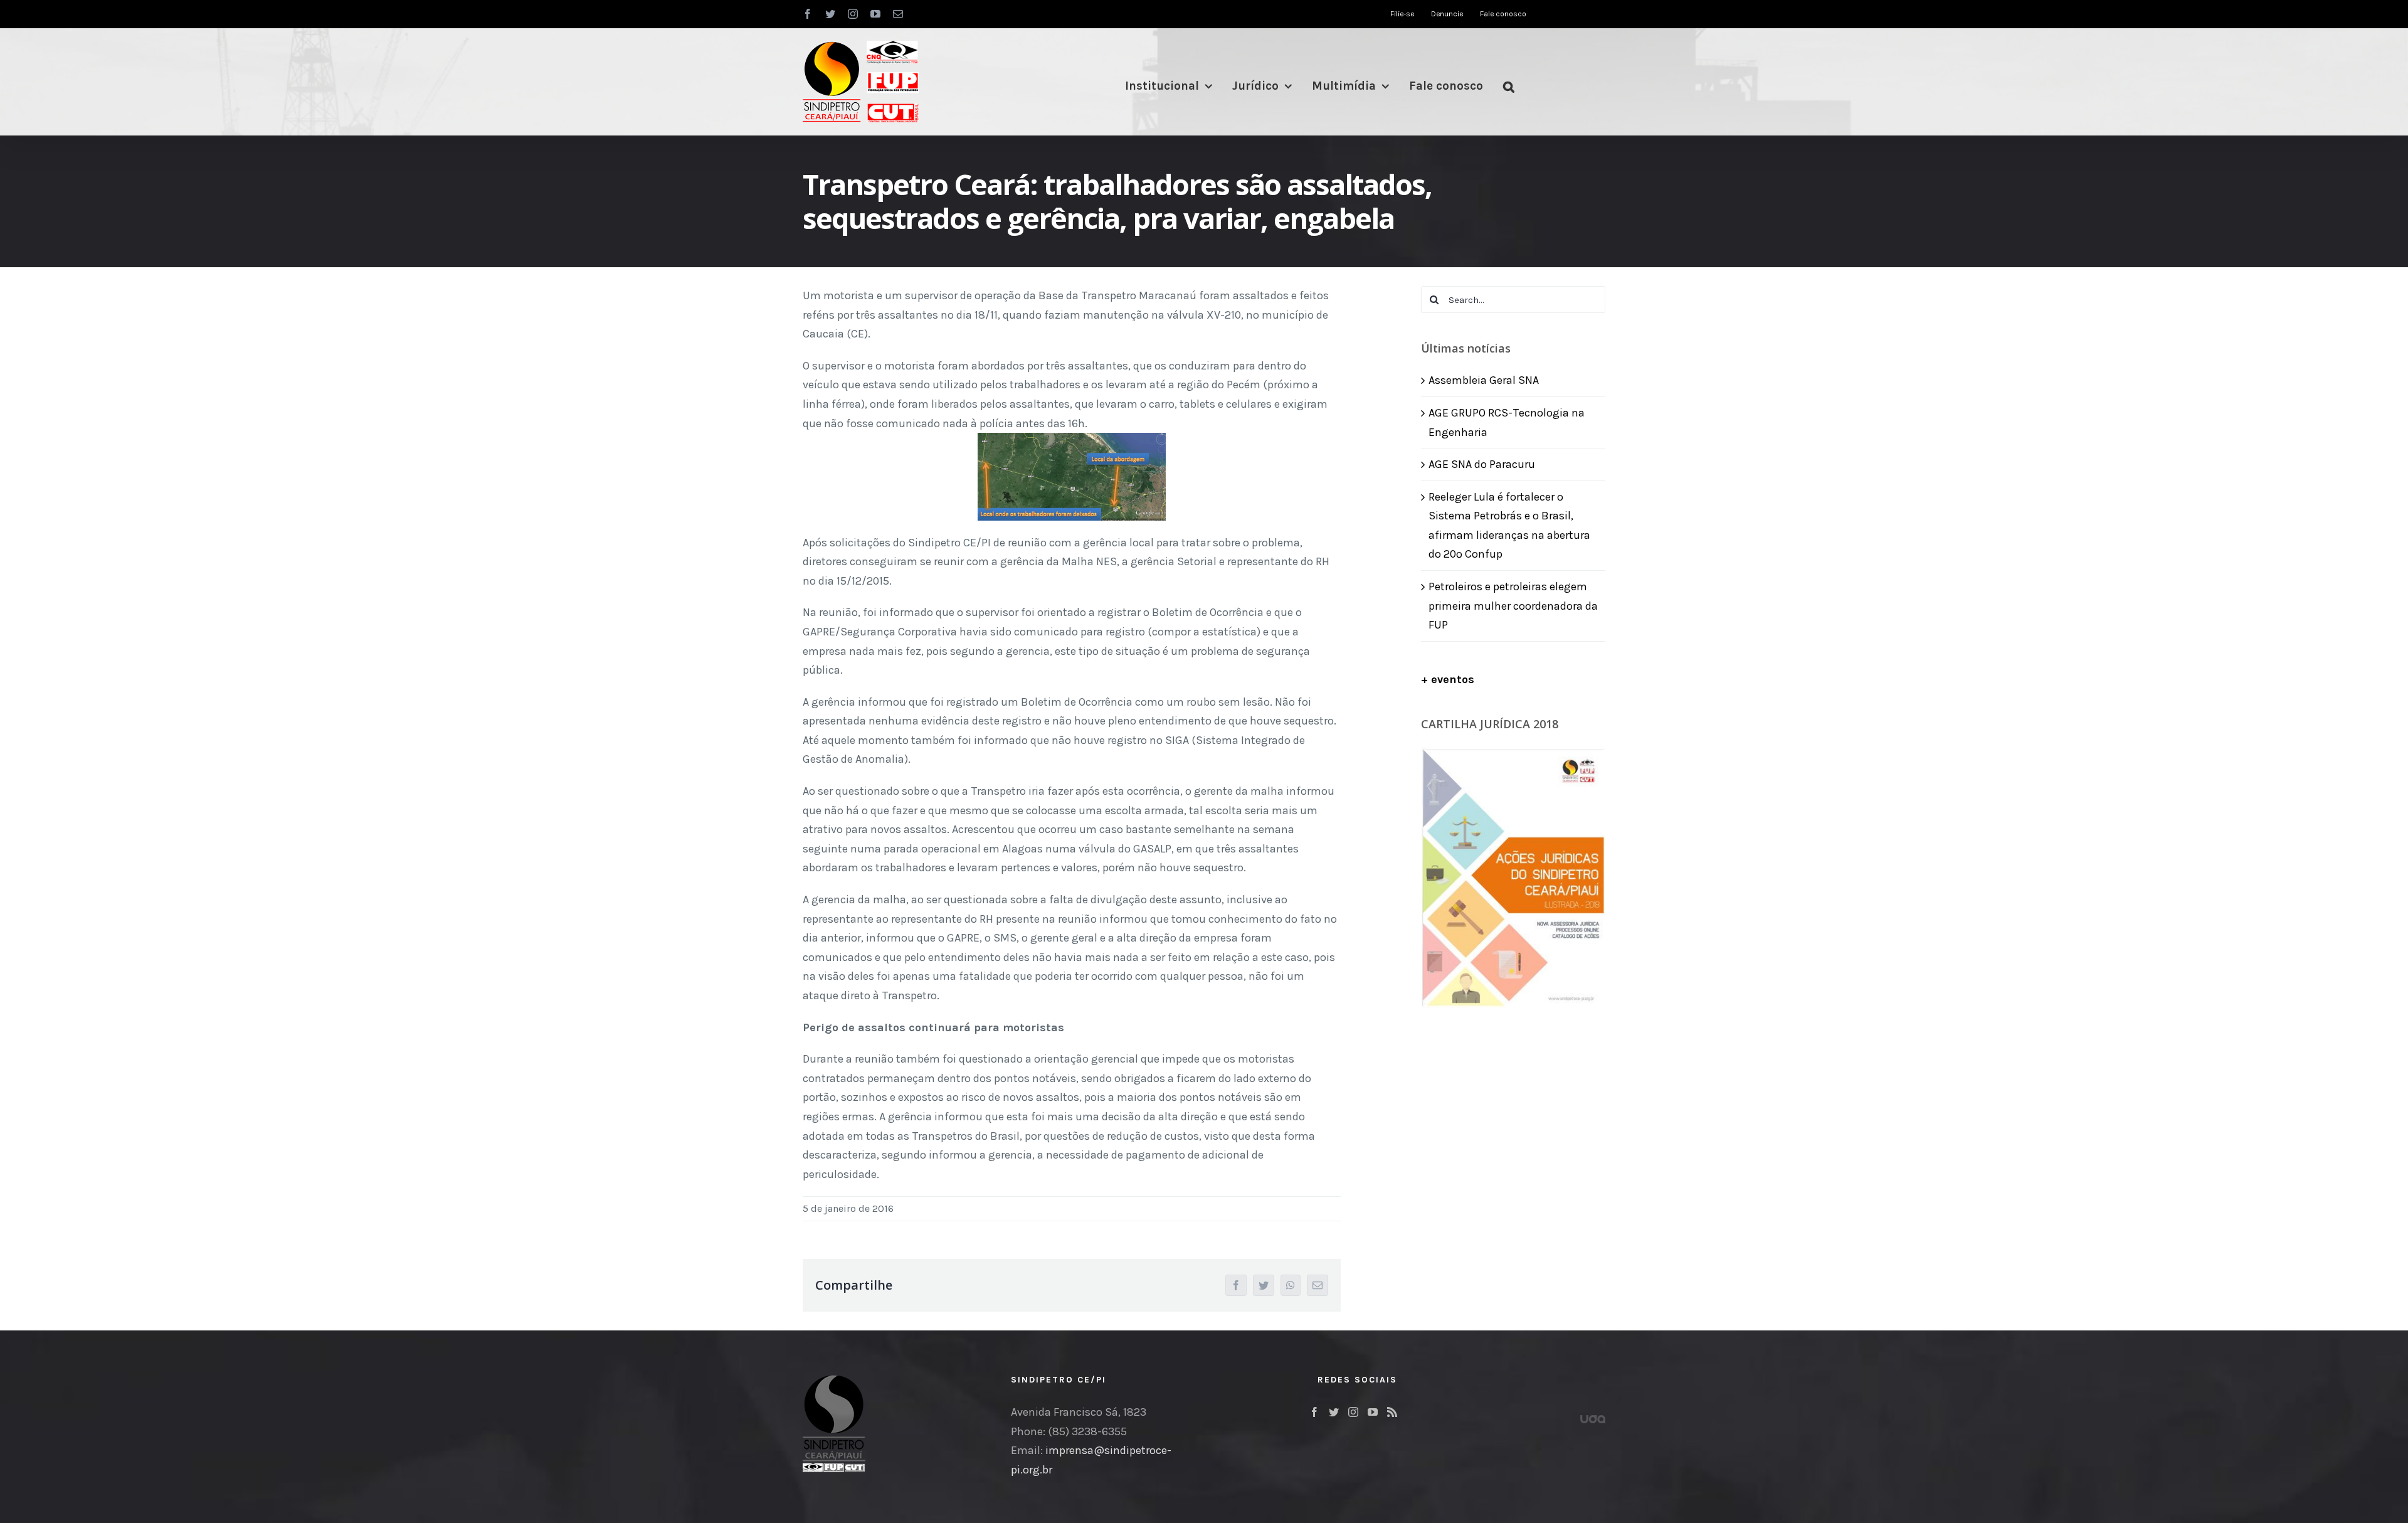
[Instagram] (1353, 1412)
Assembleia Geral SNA (1484, 380)
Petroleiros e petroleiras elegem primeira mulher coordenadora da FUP (1513, 606)
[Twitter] (1334, 1412)
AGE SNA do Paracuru (1482, 464)
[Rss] (1392, 1412)
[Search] (1509, 86)
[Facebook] (1314, 1412)
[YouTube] (1373, 1412)
